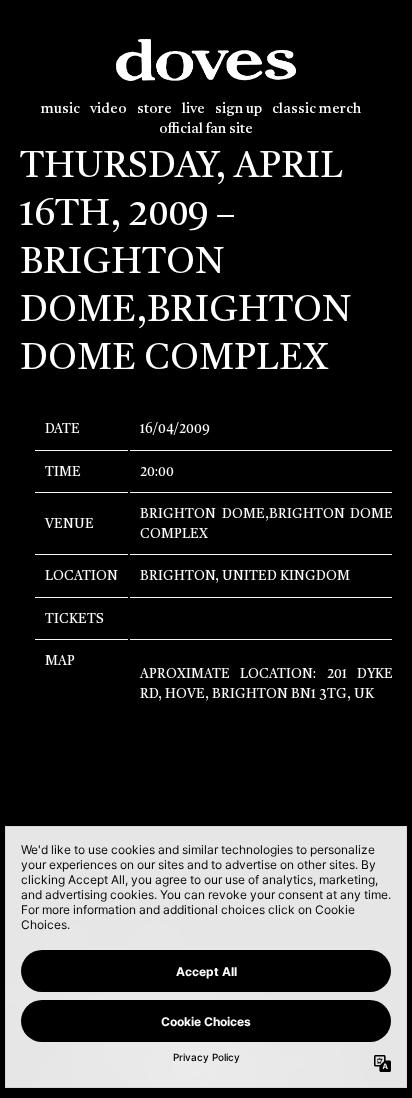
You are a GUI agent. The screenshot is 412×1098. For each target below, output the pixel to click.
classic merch (316, 109)
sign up (238, 109)
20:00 (157, 472)
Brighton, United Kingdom (245, 576)
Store (154, 109)
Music (60, 109)
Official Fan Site (206, 129)
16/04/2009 (175, 429)
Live (193, 109)
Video (108, 109)
